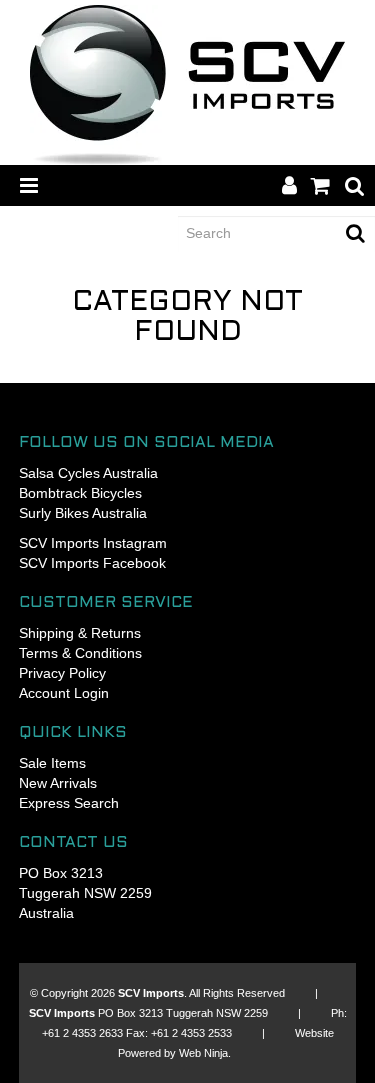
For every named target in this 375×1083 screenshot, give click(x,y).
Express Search (69, 803)
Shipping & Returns (80, 633)
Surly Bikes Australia (83, 513)
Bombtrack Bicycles (80, 493)
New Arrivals (58, 783)
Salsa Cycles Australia (88, 473)
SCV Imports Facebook (92, 563)
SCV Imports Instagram (93, 543)
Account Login (64, 693)
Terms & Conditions (80, 653)
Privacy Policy (62, 673)
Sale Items (52, 763)
